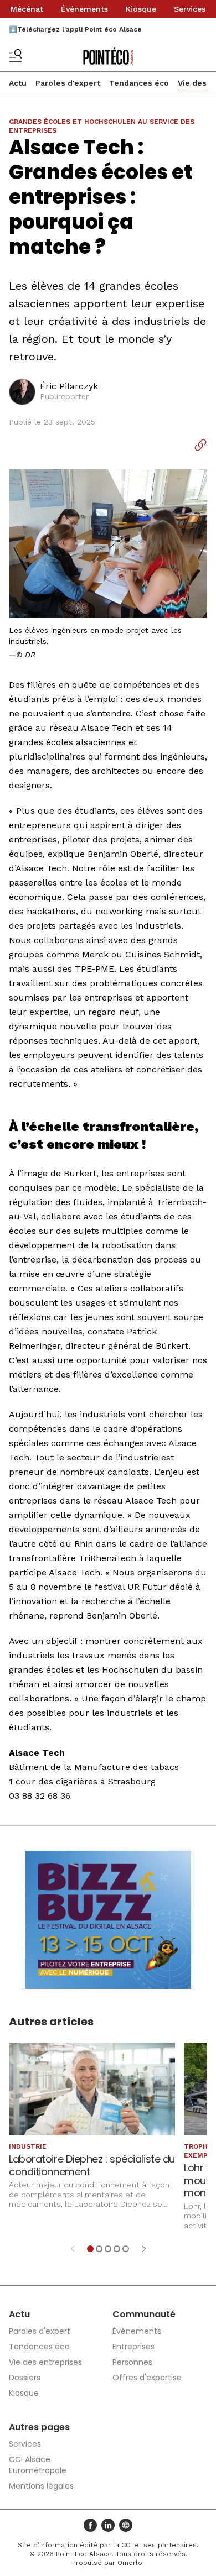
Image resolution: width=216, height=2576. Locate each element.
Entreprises (133, 2347)
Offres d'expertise (147, 2378)
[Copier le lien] (200, 445)
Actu (18, 83)
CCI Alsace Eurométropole (38, 2465)
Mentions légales (41, 2486)
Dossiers (25, 2378)
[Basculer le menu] (16, 56)
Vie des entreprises (45, 2362)
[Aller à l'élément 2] (99, 2249)
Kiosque (141, 9)
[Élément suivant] (144, 2249)
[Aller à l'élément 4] (117, 2249)
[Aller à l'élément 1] (90, 2249)
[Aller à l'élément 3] (108, 2249)
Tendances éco (139, 83)
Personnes (132, 2362)
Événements (84, 9)
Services (190, 9)
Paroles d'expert (68, 83)
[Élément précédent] (73, 2249)
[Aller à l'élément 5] (126, 2249)
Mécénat (27, 9)
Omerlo (130, 2563)
